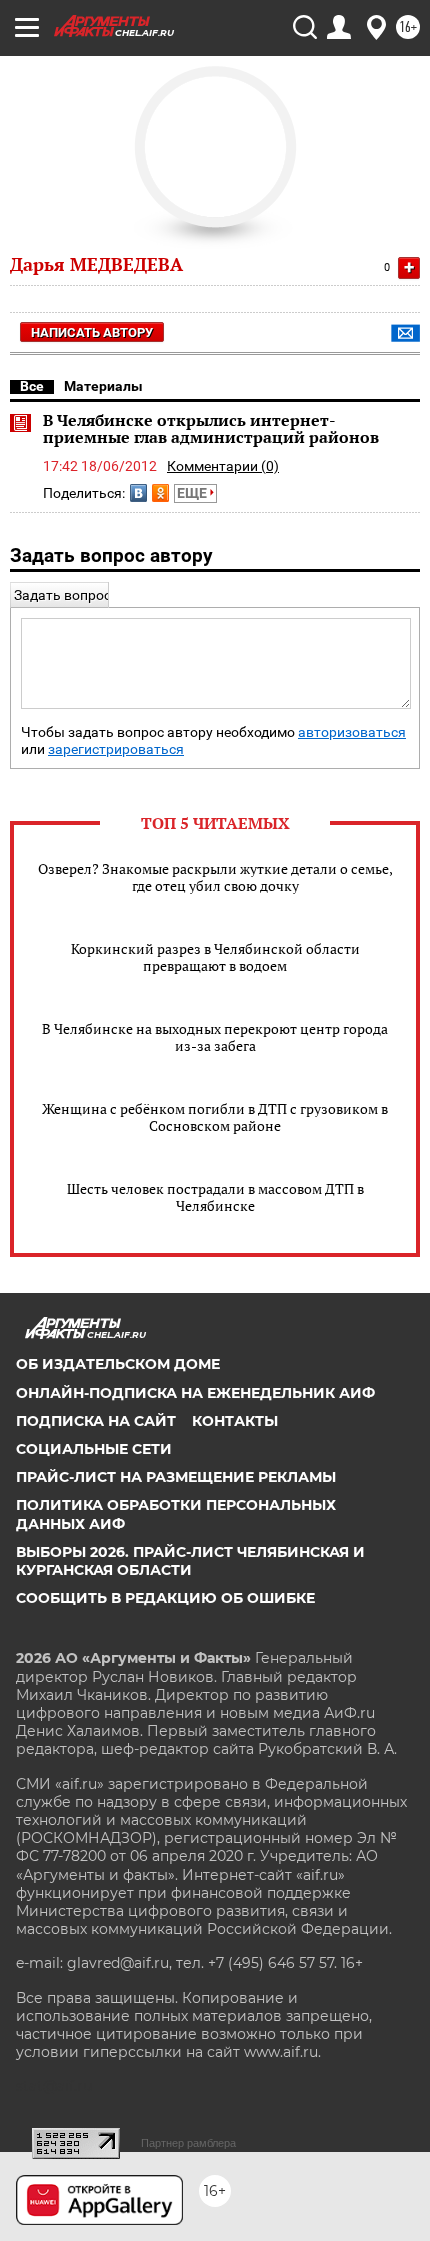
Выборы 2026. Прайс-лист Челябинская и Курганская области (190, 1561)
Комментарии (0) (223, 466)
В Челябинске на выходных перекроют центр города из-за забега (215, 1037)
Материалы (103, 386)
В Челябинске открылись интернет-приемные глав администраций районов (211, 429)
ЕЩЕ (193, 493)
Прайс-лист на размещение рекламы (176, 1477)
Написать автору (92, 332)
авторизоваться (352, 732)
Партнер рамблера (188, 2143)
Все (32, 386)
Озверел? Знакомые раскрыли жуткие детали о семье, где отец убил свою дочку (215, 877)
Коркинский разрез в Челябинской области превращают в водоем (215, 957)
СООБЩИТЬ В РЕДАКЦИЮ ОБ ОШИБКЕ (165, 1598)
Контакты (235, 1421)
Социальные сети (94, 1449)
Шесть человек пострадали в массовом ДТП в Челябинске (215, 1197)
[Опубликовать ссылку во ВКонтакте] (138, 493)
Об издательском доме (118, 1364)
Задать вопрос (62, 595)
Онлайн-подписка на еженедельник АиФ (195, 1393)
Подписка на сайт (96, 1421)
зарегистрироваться (116, 749)
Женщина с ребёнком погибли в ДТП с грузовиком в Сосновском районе (215, 1117)
